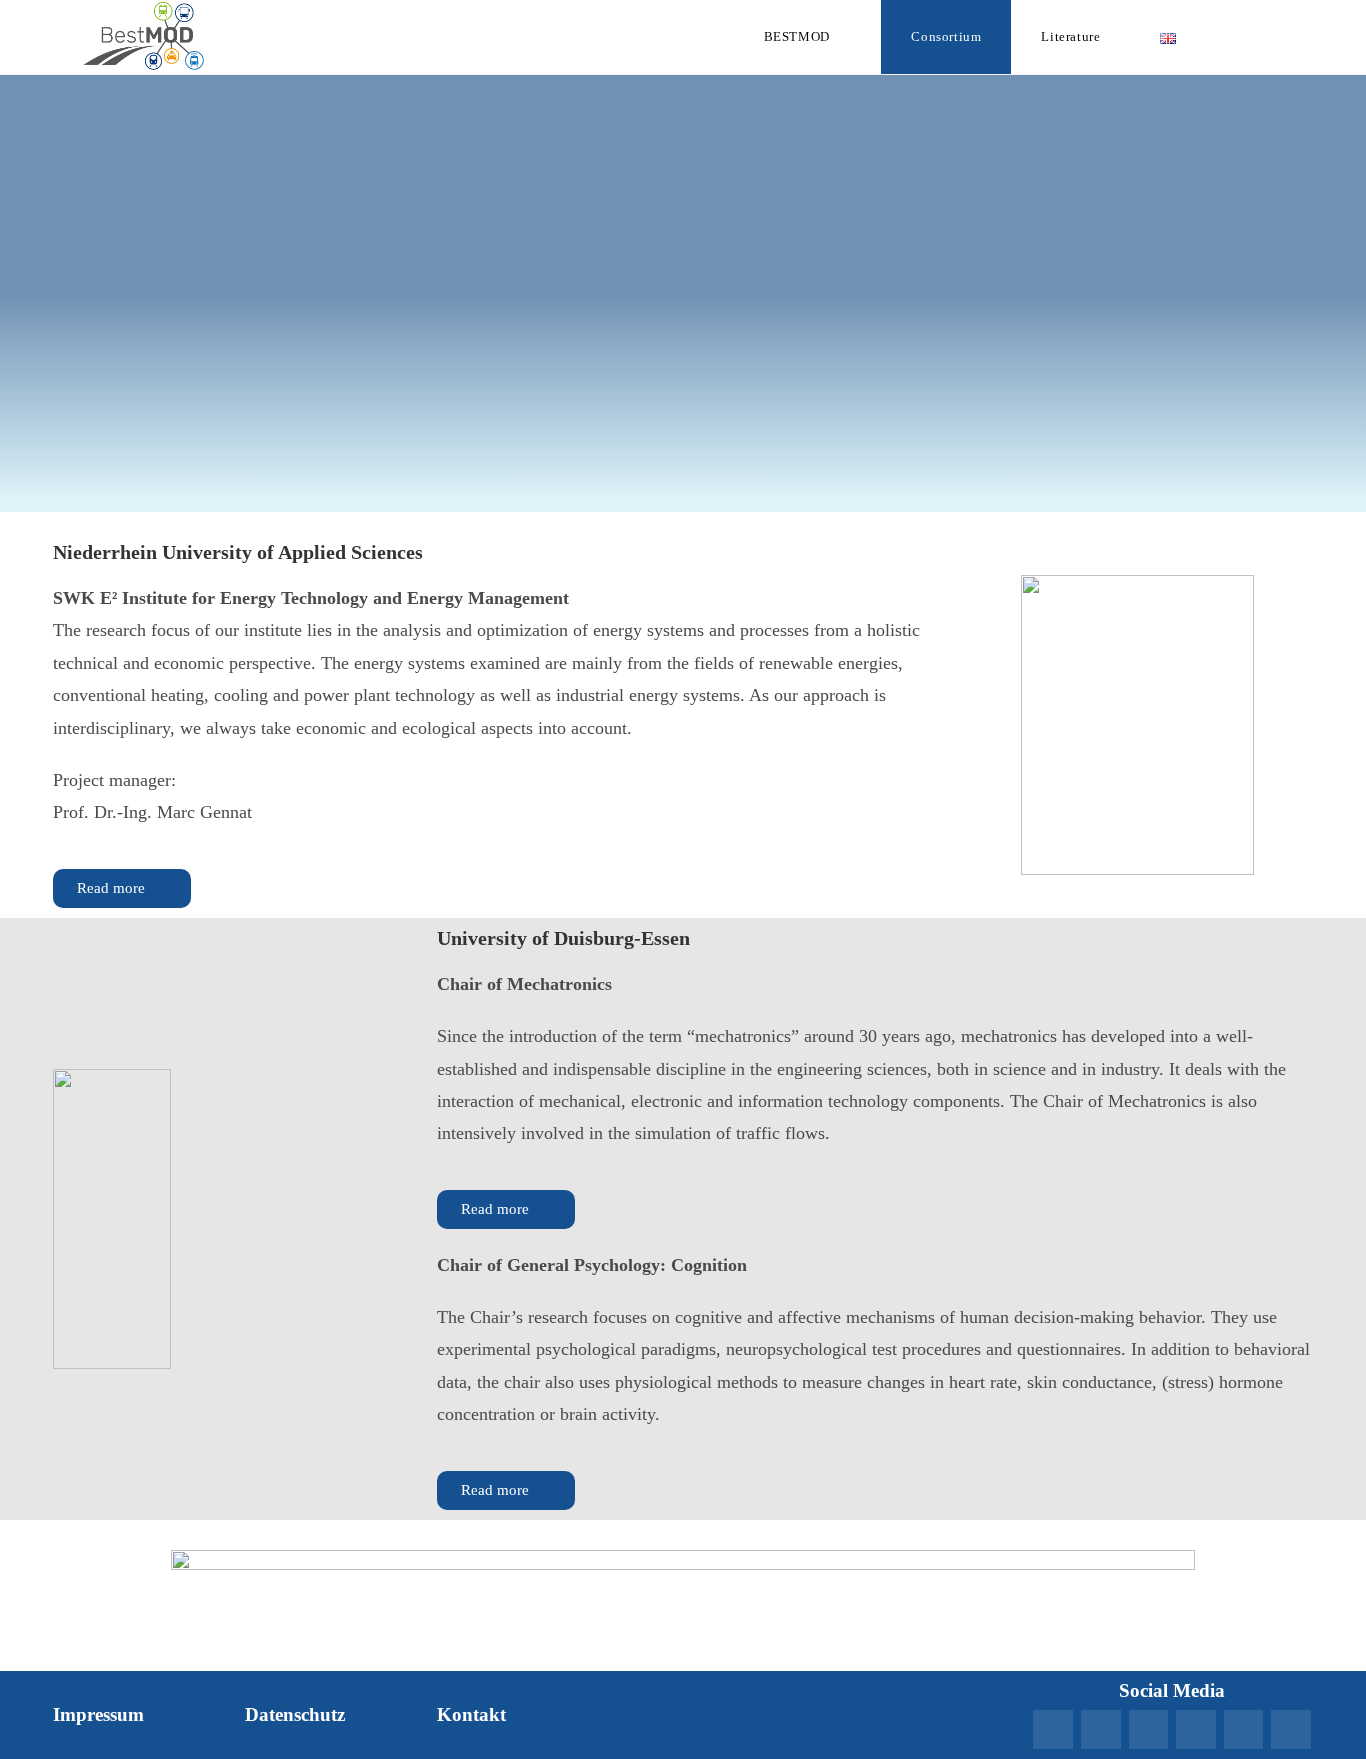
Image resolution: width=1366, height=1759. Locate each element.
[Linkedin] (1053, 1730)
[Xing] (1101, 1730)
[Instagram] (1244, 1730)
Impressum (98, 1714)
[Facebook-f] (1149, 1730)
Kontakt (471, 1714)
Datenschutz (295, 1714)
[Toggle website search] (1263, 37)
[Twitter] (1291, 1730)
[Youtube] (1196, 1730)
